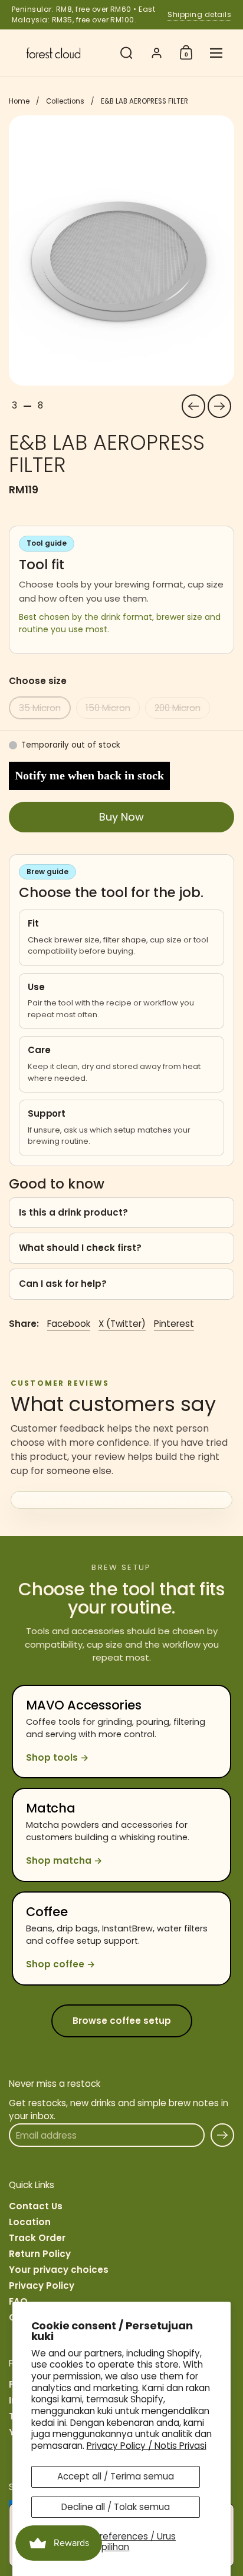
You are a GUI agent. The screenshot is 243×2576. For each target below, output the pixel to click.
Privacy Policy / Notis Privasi (147, 2446)
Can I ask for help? (63, 1284)
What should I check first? (80, 1248)
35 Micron (40, 708)
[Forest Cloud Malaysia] (62, 53)
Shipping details (199, 14)
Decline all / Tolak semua (116, 2507)
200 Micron (178, 708)
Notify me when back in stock (89, 775)
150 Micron (108, 708)
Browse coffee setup (122, 2021)
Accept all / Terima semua (116, 2476)
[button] (127, 53)
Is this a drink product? (73, 1212)
